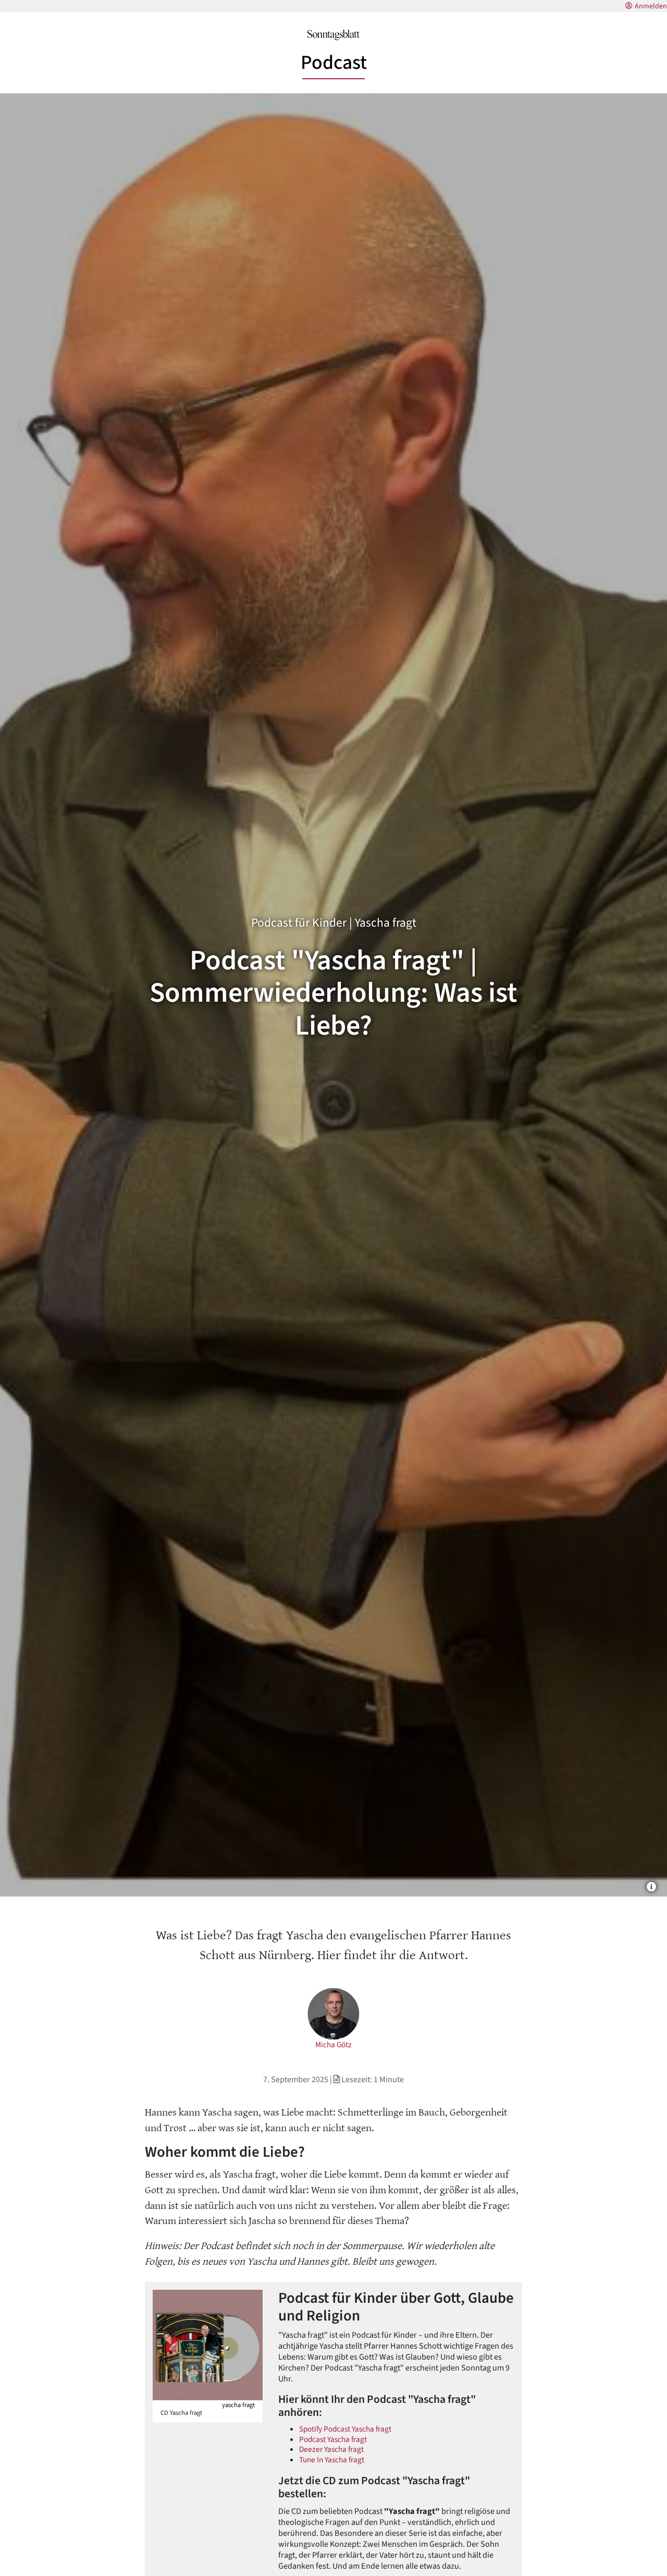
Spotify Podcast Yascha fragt (345, 2429)
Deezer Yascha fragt (331, 2449)
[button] (651, 1886)
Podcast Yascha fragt (333, 2439)
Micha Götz (333, 2045)
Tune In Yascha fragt (332, 2460)
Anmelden (651, 6)
